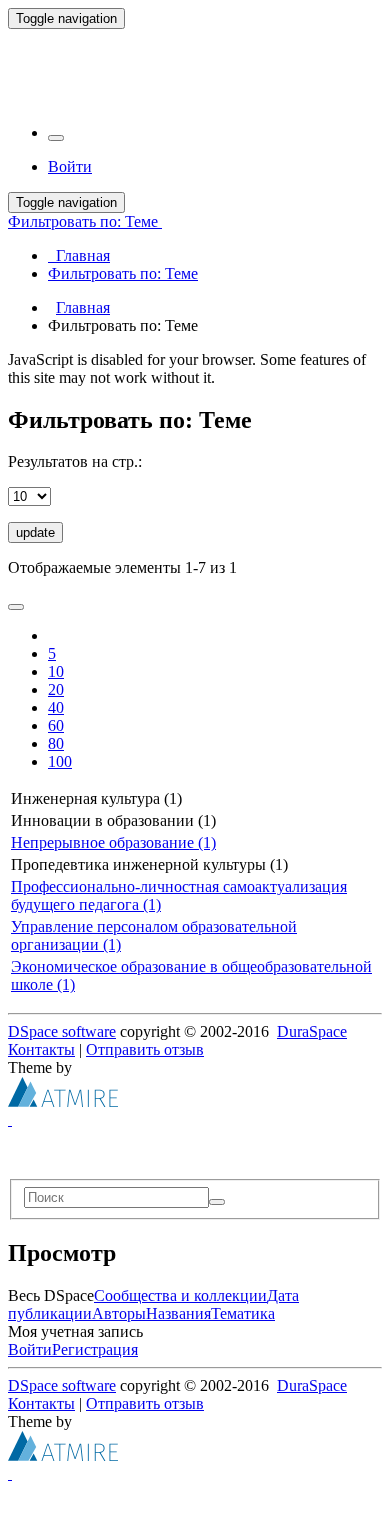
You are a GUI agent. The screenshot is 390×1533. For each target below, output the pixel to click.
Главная (83, 307)
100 (60, 761)
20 (56, 689)
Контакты (41, 1049)
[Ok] (217, 1202)
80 (56, 743)
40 (56, 707)
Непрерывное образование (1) (113, 842)
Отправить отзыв (145, 1049)
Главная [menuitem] (79, 255)
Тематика (243, 1313)
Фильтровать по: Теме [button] (85, 221)
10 (56, 671)
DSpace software (62, 1031)
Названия (178, 1313)
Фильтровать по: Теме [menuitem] (123, 273)
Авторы (119, 1313)
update (35, 532)
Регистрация (95, 1349)
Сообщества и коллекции (180, 1295)
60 (56, 725)
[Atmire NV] (63, 1101)
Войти (30, 1349)
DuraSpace (312, 1031)
